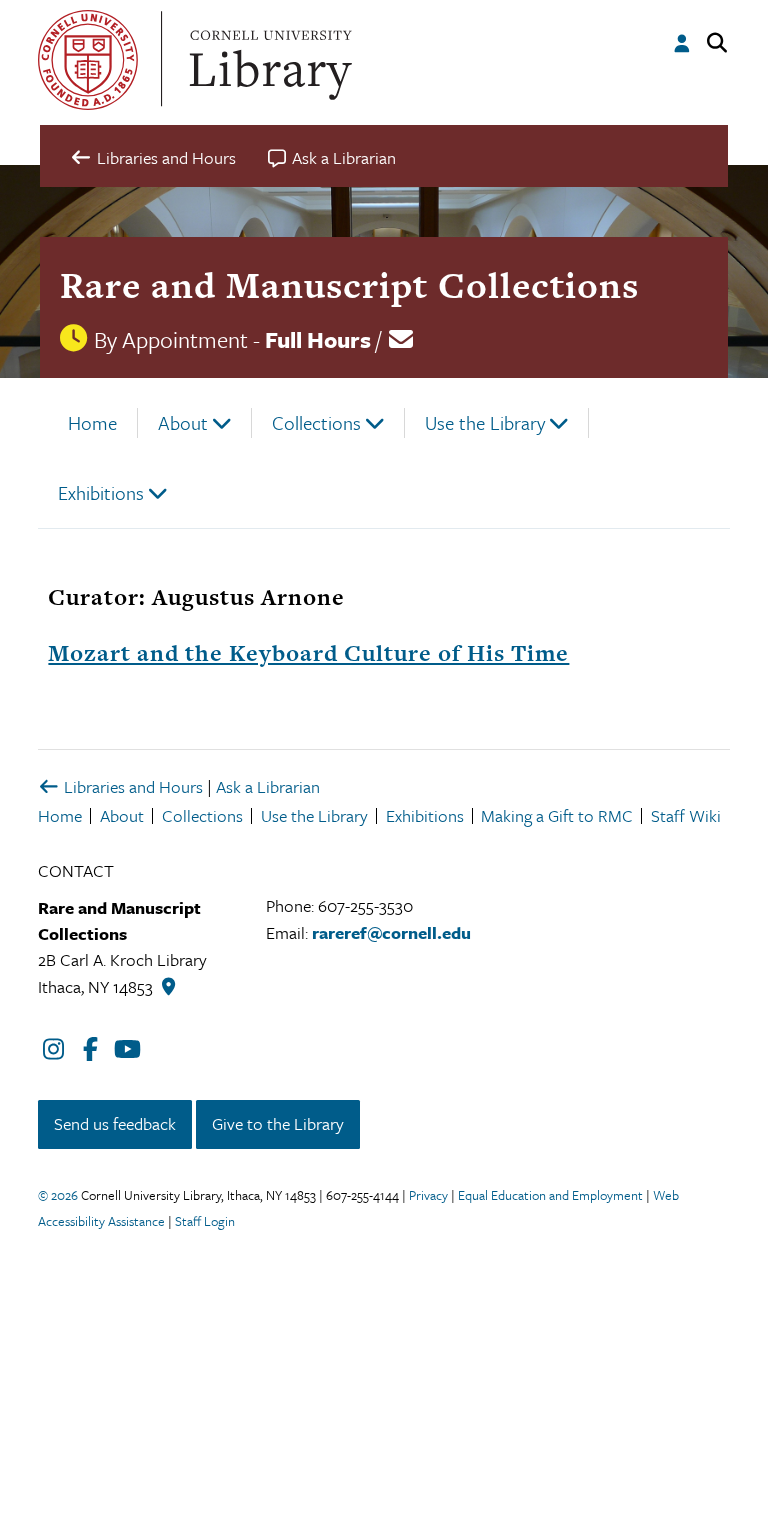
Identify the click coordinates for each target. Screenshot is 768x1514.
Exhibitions (101, 492)
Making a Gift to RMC (557, 815)
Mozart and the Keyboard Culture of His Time (308, 653)
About (183, 422)
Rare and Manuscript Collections (349, 285)
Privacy (428, 1195)
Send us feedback (115, 1123)
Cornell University (88, 60)
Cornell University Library (268, 60)
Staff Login (205, 1221)
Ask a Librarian (268, 786)
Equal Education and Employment (550, 1195)
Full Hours (318, 339)
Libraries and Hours (131, 786)
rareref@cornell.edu (391, 932)
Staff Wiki (686, 815)
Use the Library (485, 422)
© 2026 (58, 1195)
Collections (316, 422)
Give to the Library (278, 1123)
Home (92, 422)
